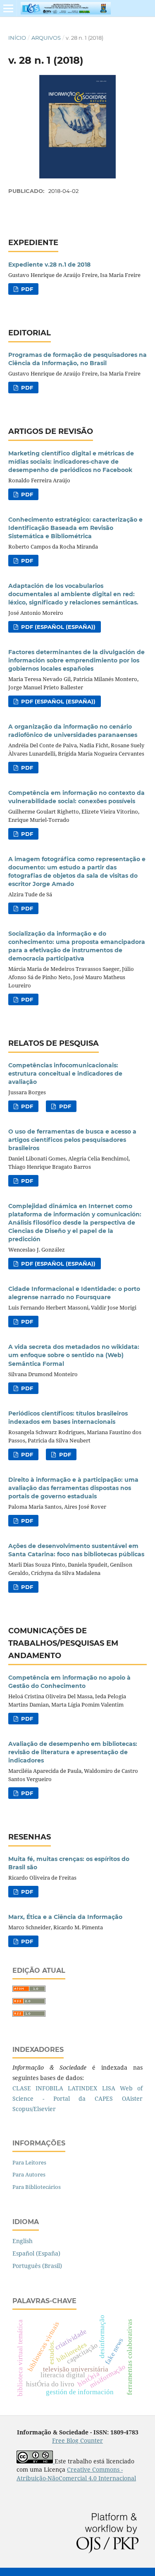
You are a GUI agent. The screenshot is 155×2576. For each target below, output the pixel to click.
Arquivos (46, 38)
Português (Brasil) (37, 2266)
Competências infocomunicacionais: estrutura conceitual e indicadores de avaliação (65, 1074)
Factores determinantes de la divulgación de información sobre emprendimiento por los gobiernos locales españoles (76, 660)
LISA (109, 2088)
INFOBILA (49, 2088)
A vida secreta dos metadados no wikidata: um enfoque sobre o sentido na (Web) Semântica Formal (74, 1355)
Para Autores (29, 2174)
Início (17, 38)
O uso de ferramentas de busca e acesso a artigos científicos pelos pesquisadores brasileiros (72, 1140)
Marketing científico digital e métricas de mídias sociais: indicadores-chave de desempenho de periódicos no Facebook (71, 462)
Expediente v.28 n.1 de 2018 (49, 265)
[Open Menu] (8, 8)
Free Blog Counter (77, 2440)
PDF (26, 289)
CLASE (22, 2088)
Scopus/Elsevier (34, 2109)
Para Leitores (29, 2162)
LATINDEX (82, 2088)
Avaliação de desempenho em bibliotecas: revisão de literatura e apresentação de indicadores (73, 1752)
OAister (132, 2098)
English (23, 2241)
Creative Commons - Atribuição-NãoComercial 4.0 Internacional (76, 2474)
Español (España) (36, 2253)
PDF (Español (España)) (57, 627)
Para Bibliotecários (37, 2187)
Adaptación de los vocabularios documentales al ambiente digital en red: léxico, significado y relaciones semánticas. (73, 594)
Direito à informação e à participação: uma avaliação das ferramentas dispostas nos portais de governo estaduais (73, 1488)
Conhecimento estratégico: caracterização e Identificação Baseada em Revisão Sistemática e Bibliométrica (75, 528)
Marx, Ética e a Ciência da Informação (65, 1917)
